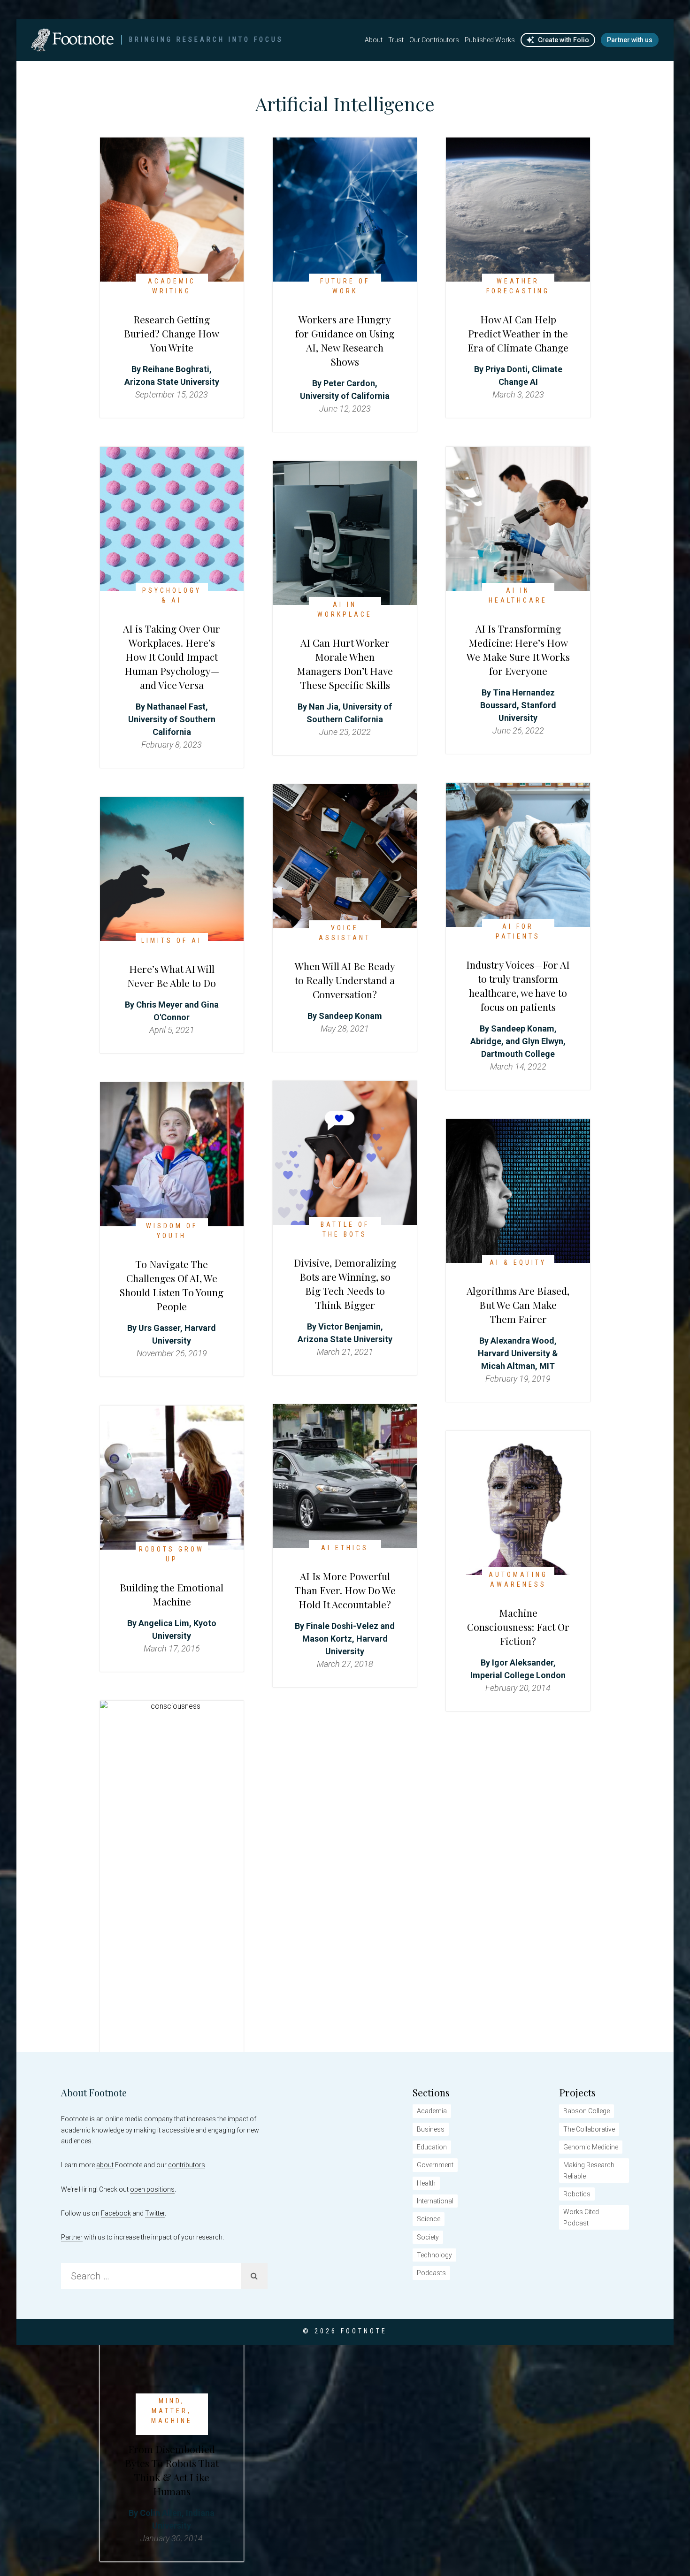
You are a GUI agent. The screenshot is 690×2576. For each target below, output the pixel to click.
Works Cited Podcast (581, 2217)
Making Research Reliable (589, 2170)
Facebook (116, 2213)
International (435, 2201)
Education (432, 2147)
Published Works (490, 40)
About (374, 40)
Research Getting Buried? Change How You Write (172, 333)
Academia (432, 2111)
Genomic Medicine (591, 2147)
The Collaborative (589, 2129)
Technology (434, 2255)
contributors (187, 2165)
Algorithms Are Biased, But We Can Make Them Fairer (518, 1305)
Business (431, 2129)
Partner (72, 2237)
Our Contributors (434, 40)
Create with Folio (563, 40)
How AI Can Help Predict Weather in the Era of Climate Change (518, 333)
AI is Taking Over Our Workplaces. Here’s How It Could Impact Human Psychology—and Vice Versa (172, 657)
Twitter (155, 2213)
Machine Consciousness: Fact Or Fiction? (518, 1627)
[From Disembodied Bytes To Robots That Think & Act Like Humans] (172, 1706)
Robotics (577, 2194)
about (105, 2165)
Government (435, 2165)
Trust (396, 40)
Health (426, 2183)
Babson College (586, 2111)
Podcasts (431, 2273)
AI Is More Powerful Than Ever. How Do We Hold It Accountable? (345, 1590)
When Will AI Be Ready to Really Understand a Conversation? (345, 980)
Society (428, 2237)
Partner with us (630, 40)
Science (429, 2219)
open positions (152, 2189)
